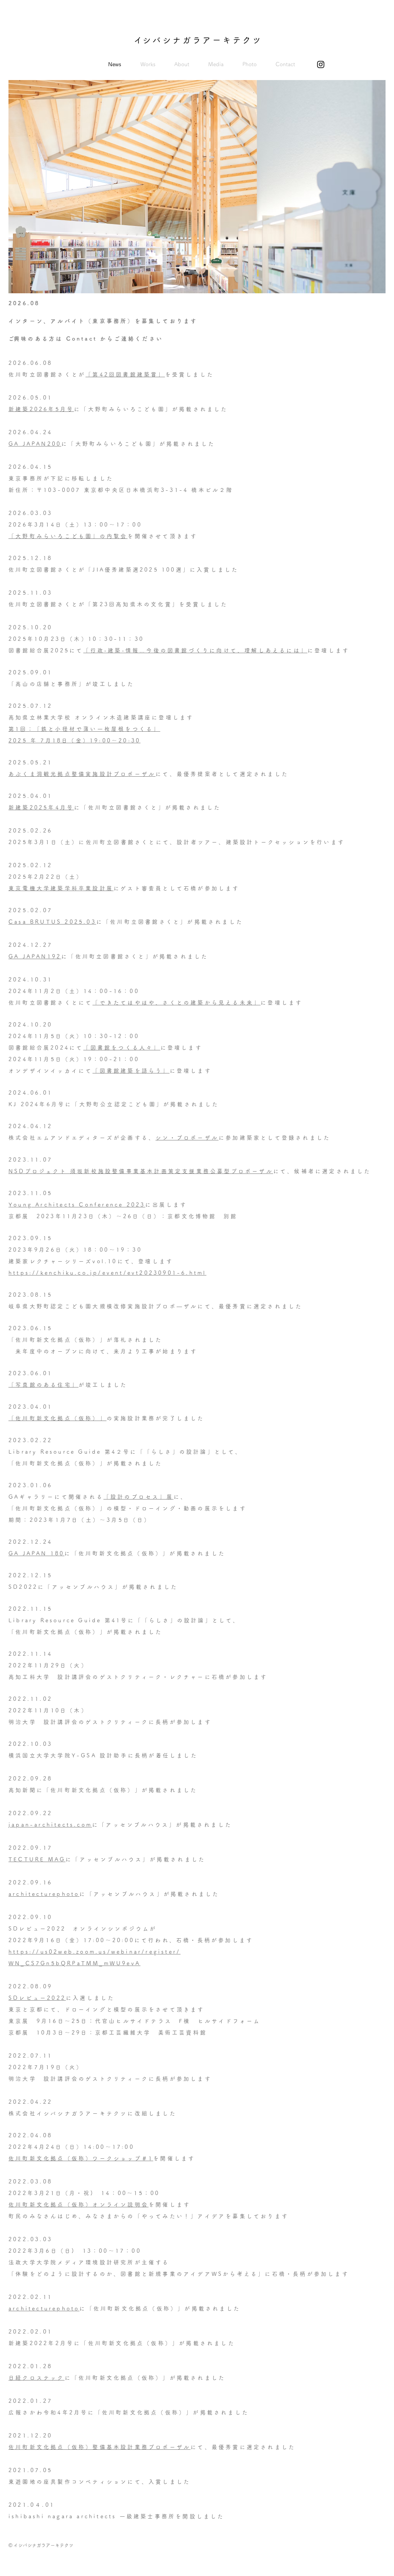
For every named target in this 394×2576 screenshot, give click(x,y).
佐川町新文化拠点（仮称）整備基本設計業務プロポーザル (99, 2447)
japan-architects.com (50, 1825)
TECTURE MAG (37, 1859)
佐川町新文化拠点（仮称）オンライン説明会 (78, 2205)
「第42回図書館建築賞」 (125, 374)
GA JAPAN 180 (36, 1553)
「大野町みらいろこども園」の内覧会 (68, 536)
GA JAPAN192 (35, 956)
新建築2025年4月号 (41, 807)
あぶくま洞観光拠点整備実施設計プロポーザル (82, 774)
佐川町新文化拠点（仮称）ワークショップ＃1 (81, 2158)
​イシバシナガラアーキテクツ (198, 40)
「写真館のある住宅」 (43, 1385)
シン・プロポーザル (187, 1138)
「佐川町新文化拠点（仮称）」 (58, 1418)
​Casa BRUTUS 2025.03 (52, 922)
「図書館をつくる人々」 (122, 1048)
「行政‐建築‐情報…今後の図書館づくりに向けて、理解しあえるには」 (195, 650)
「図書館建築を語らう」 (131, 1071)
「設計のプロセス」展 (139, 1497)
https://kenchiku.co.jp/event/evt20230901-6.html (107, 1273)
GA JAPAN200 (35, 444)
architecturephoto (44, 1894)
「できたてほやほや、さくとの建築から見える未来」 (176, 1003)
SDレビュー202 (35, 1998)
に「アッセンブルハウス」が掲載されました (162, 1825)
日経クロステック (37, 2378)
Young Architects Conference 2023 (77, 1205)
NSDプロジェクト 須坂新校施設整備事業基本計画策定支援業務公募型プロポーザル (141, 1171)
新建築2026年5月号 (41, 409)
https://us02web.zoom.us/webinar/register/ (94, 1952)
